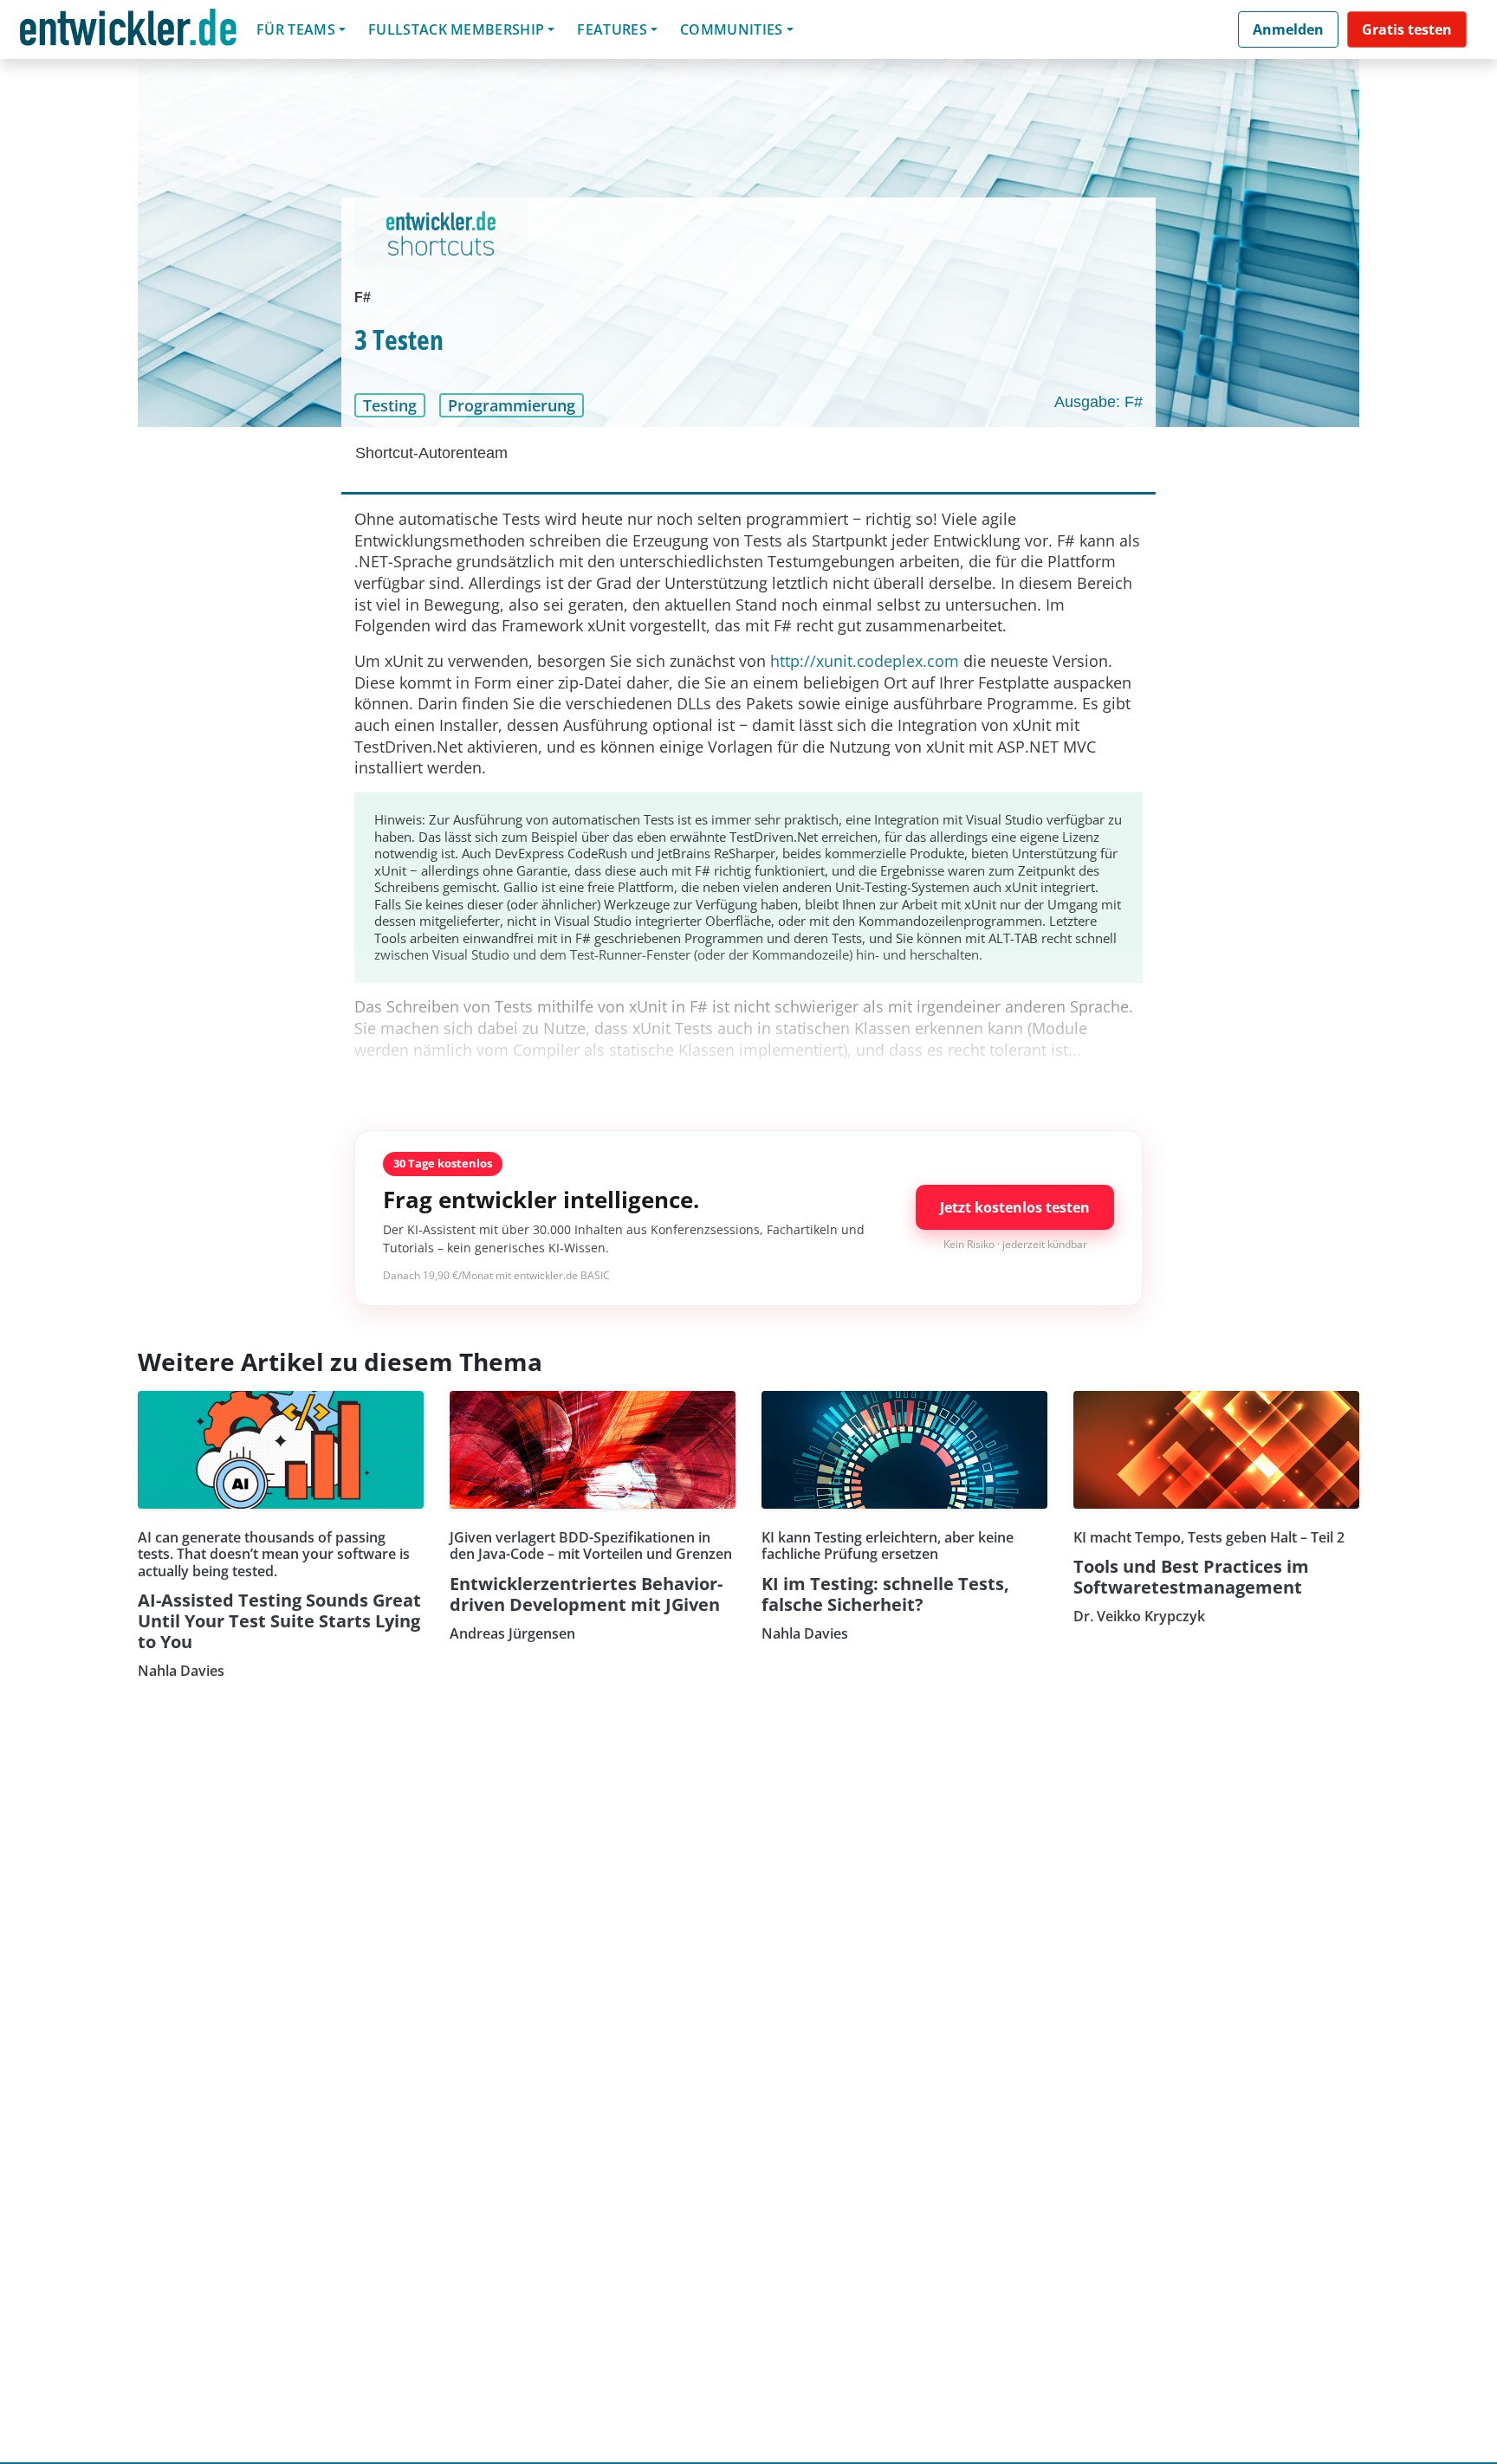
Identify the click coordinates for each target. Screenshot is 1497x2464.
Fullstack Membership (456, 29)
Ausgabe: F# (1098, 402)
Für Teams (296, 29)
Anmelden (1288, 29)
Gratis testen (1407, 29)
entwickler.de (128, 32)
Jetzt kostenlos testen (1015, 1207)
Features (612, 29)
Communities (732, 29)
